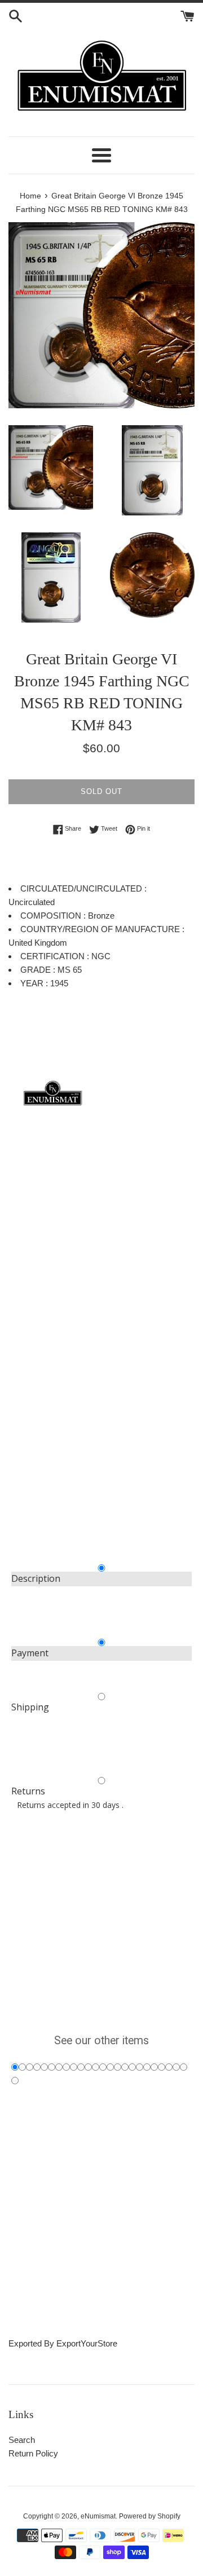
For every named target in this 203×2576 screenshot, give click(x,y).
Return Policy (33, 2453)
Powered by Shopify (150, 2516)
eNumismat (98, 2516)
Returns (28, 1791)
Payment (30, 1653)
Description (36, 1578)
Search (22, 2440)
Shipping (30, 1707)
